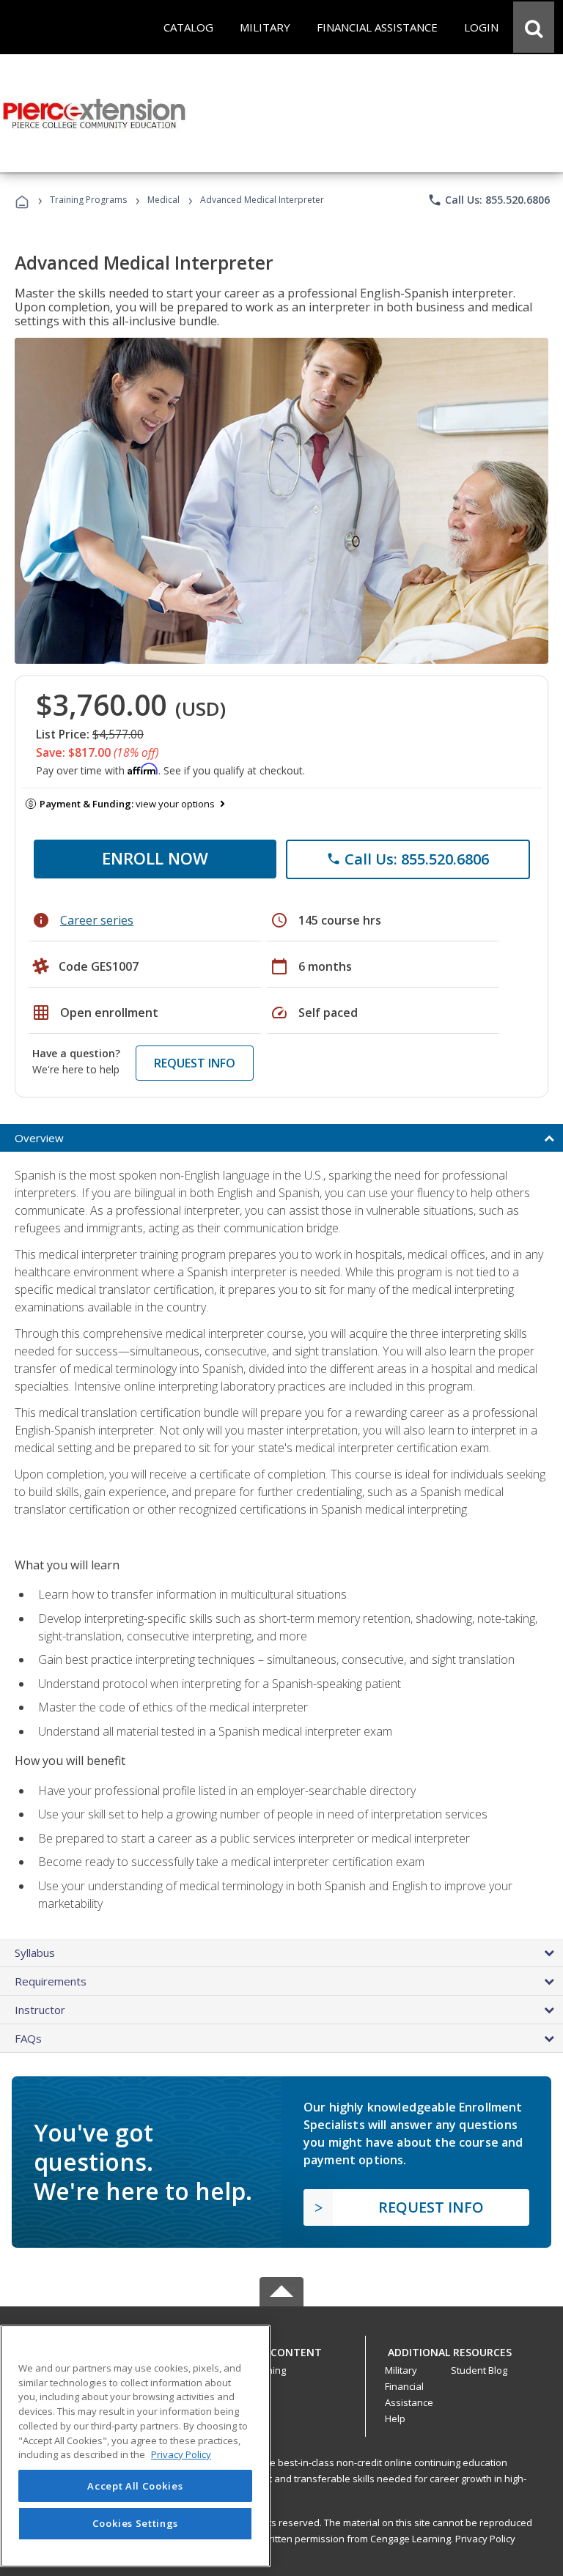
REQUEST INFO (195, 1063)
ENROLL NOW (155, 858)
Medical (163, 200)
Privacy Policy (485, 2539)
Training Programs (88, 200)
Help (395, 2418)
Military (401, 2370)
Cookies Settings (136, 2523)
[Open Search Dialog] (534, 27)
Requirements (51, 1981)
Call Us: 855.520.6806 (489, 200)
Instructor (40, 2010)
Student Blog (479, 2370)
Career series (97, 920)
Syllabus (35, 1953)
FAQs (28, 2038)
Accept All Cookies (135, 2486)
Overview (39, 1138)
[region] (135, 2446)
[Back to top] (281, 2349)
